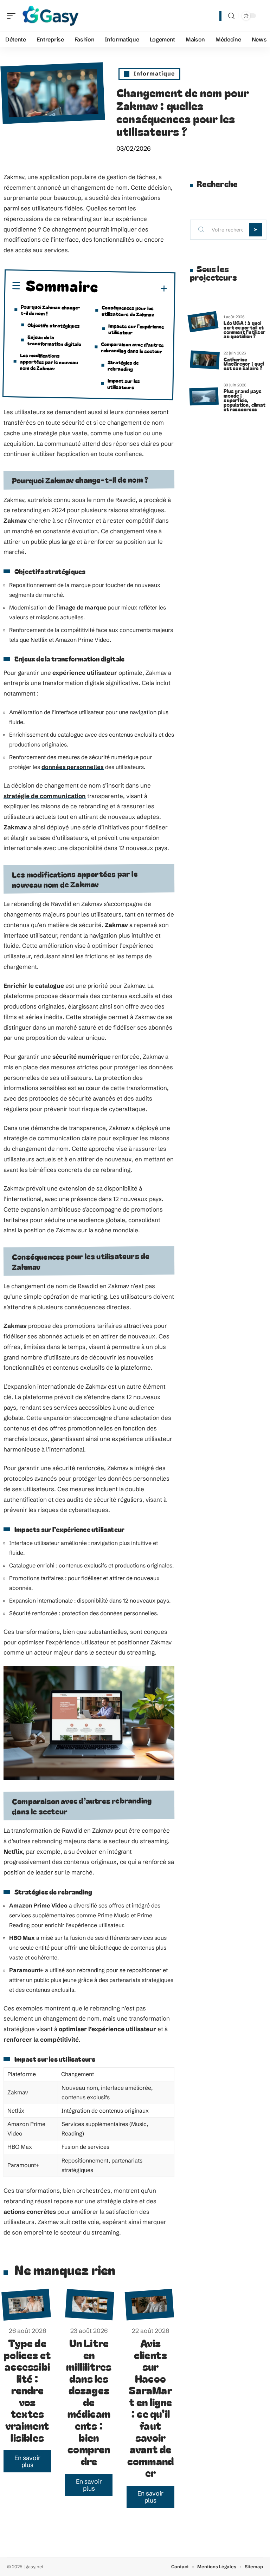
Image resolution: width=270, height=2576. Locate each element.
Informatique (154, 73)
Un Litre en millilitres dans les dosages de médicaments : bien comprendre (89, 2402)
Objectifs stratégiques (54, 325)
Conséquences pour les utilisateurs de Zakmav (128, 311)
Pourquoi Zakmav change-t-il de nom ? (51, 310)
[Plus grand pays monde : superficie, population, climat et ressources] (204, 396)
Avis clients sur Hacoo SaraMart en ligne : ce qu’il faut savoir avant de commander (150, 2408)
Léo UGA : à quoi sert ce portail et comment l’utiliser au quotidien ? (245, 329)
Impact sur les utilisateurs (124, 383)
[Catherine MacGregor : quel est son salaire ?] (205, 360)
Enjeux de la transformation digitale (54, 340)
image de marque (82, 607)
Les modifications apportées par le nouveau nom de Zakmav (49, 361)
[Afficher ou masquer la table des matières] (133, 288)
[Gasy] (51, 16)
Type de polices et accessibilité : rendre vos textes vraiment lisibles (27, 2390)
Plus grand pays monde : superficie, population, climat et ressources (245, 400)
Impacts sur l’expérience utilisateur (136, 329)
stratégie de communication (45, 796)
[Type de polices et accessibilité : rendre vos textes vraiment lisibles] (26, 2305)
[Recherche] (231, 16)
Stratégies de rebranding (123, 365)
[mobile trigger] (13, 16)
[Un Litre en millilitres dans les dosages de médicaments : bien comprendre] (90, 2305)
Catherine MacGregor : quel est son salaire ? (244, 364)
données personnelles (73, 767)
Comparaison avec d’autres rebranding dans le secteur (133, 347)
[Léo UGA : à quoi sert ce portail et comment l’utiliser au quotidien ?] (203, 322)
